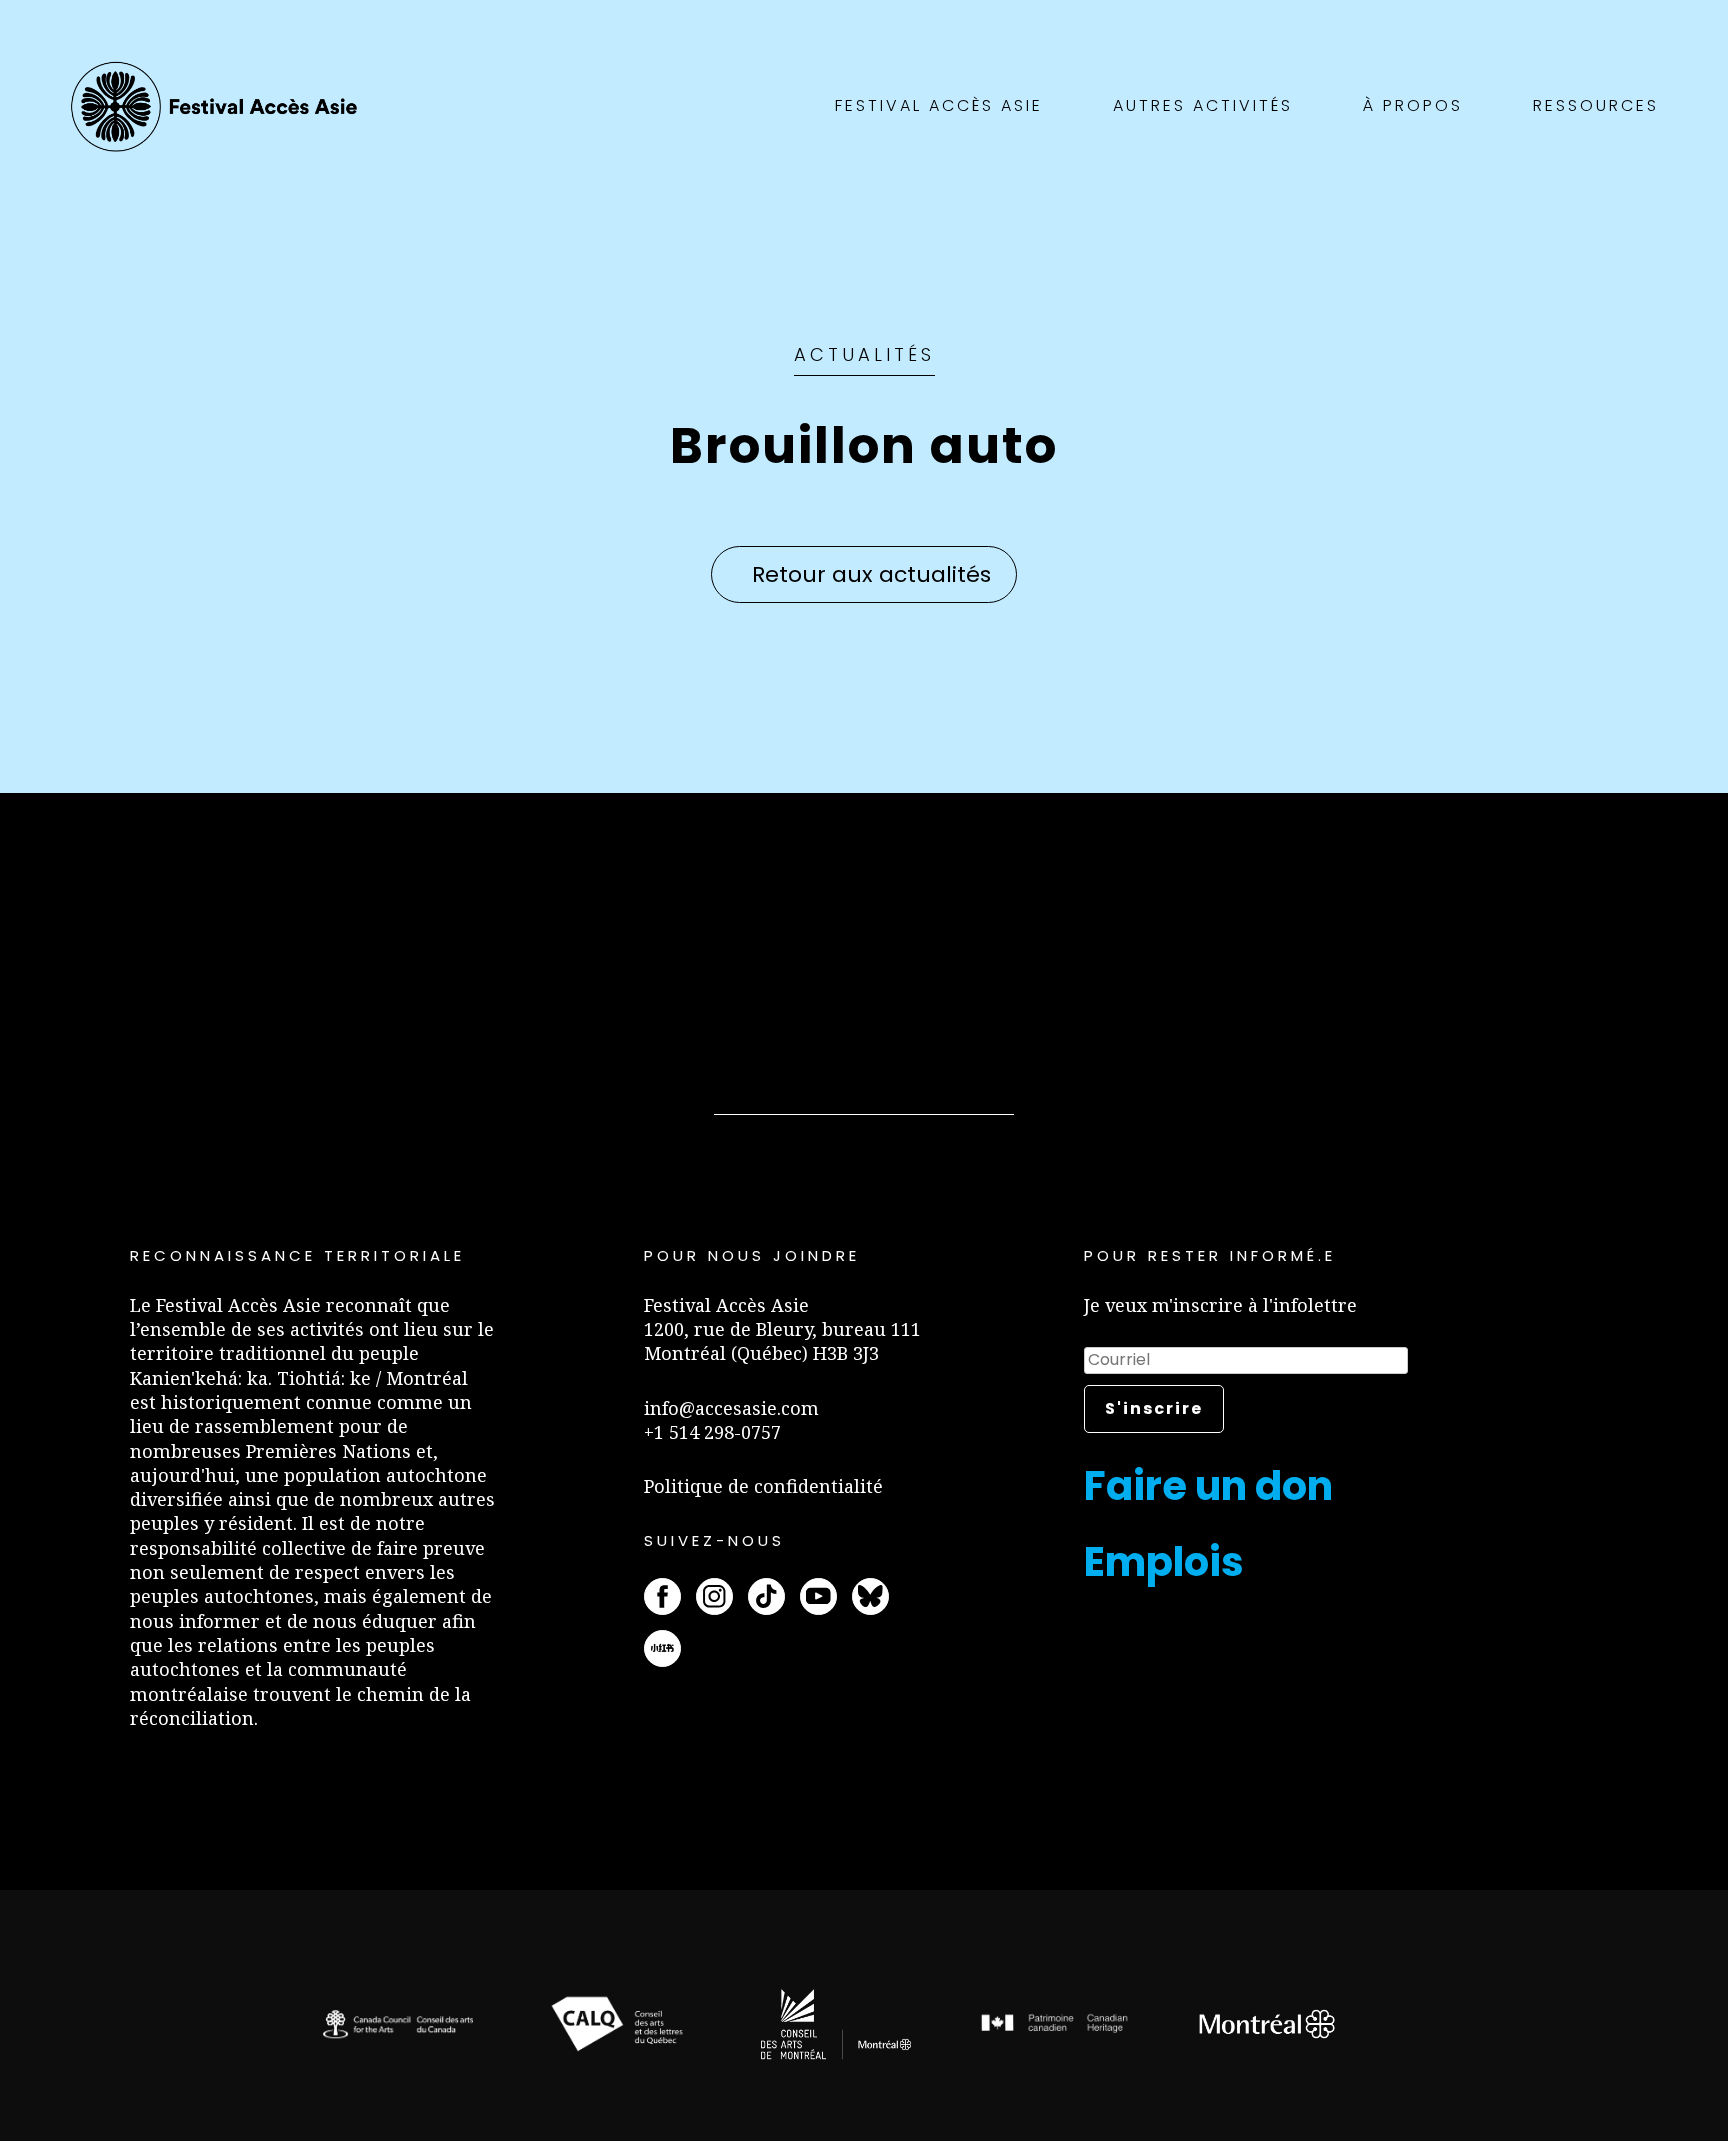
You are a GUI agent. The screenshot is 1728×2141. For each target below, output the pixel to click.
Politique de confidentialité (763, 1486)
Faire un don (1208, 1486)
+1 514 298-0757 (712, 1432)
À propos (1413, 106)
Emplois (1164, 1562)
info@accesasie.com (731, 1408)
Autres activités (1203, 106)
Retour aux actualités (871, 574)
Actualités (864, 354)
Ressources (1596, 106)
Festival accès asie (219, 107)
